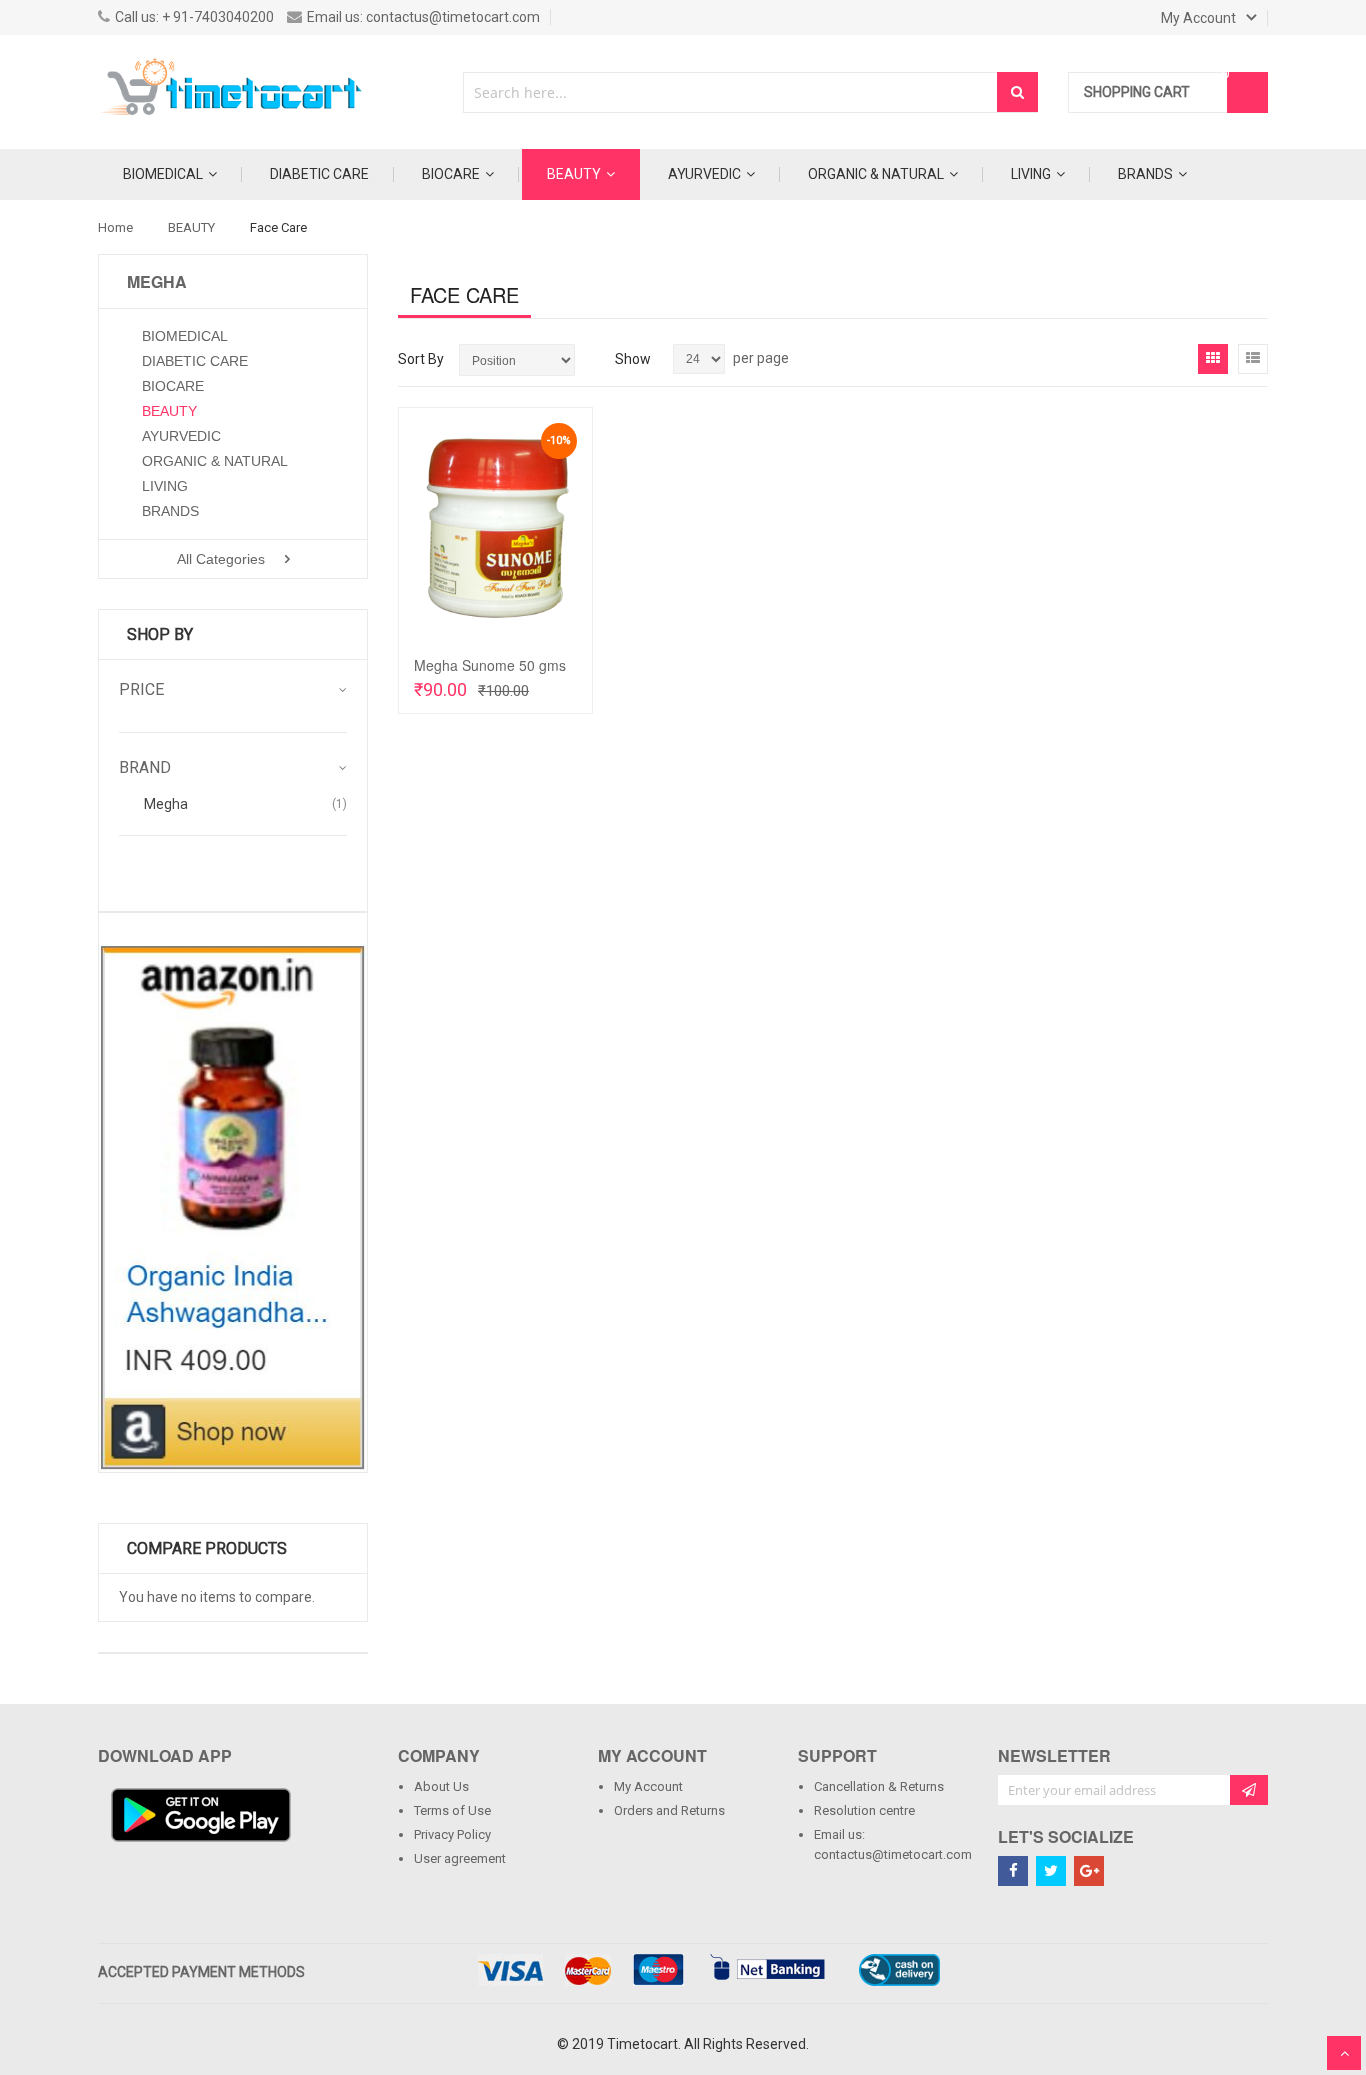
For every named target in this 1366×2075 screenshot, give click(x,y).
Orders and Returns (669, 1810)
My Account (648, 1786)
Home (115, 227)
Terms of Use (452, 1810)
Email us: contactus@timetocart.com (891, 1844)
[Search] (1017, 92)
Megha (166, 804)
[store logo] (233, 92)
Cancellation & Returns (879, 1786)
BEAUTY (191, 227)
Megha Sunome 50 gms (490, 665)
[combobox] (731, 92)
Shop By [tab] (160, 634)
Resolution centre (864, 1810)
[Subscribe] (1249, 1790)
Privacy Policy (452, 1834)
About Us (441, 1786)
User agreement (460, 1858)
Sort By (421, 359)
